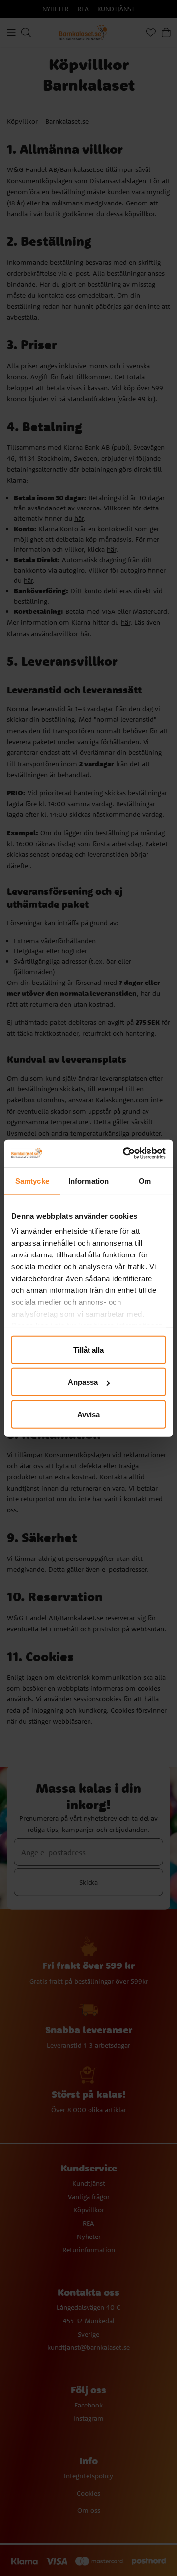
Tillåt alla (88, 1349)
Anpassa (83, 1382)
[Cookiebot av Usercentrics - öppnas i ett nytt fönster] (125, 1153)
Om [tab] (145, 1180)
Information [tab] (88, 1180)
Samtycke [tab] (32, 1180)
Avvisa (88, 1414)
